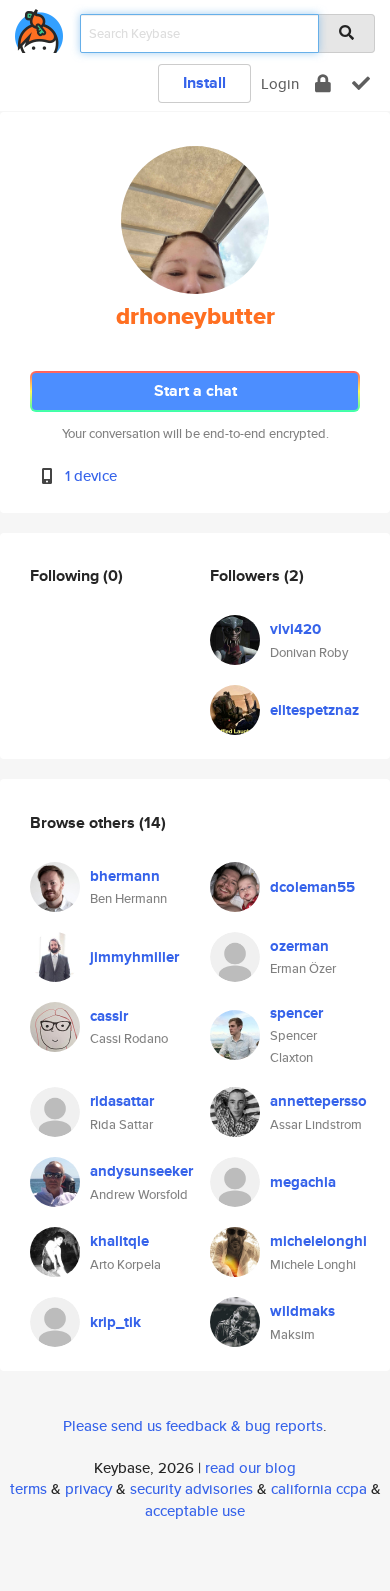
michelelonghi (318, 1241)
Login (280, 83)
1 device (91, 475)
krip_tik (115, 1322)
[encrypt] (323, 83)
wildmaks (302, 1311)
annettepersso (318, 1101)
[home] (39, 27)
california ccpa (319, 1488)
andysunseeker (141, 1171)
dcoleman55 (312, 887)
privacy (88, 1488)
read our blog (250, 1467)
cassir (109, 1016)
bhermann (125, 876)
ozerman (299, 946)
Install (204, 82)
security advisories (191, 1488)
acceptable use (195, 1510)
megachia (303, 1182)
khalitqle (119, 1241)
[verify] (361, 83)
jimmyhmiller (134, 957)
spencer (296, 1013)
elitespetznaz (314, 710)
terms (28, 1488)
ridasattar (122, 1101)
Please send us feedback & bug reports (193, 1425)
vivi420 (295, 629)
